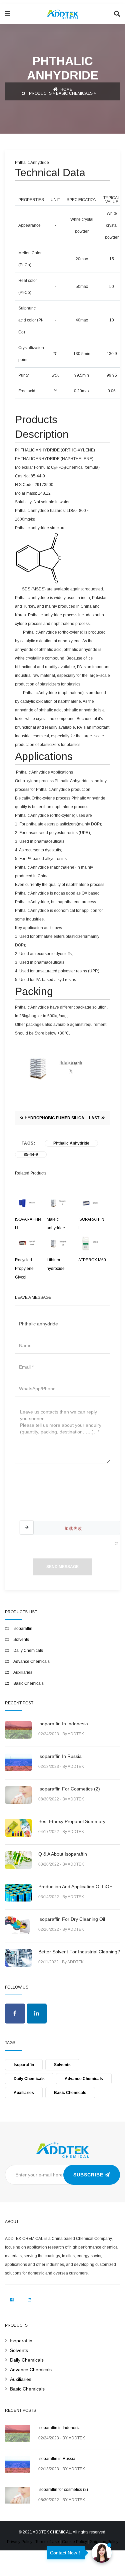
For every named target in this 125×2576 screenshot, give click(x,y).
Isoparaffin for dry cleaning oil (72, 1919)
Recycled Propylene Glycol (24, 1269)
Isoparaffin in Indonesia (63, 1724)
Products (40, 93)
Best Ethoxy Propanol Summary (72, 1821)
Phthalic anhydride (71, 1143)
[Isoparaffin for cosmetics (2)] (17, 2494)
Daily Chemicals (28, 1651)
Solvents (21, 1640)
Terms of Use (47, 2542)
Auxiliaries (23, 1672)
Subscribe (89, 2175)
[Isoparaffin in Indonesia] (17, 2433)
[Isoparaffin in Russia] (17, 2463)
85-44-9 (31, 1155)
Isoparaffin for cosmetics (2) (69, 1789)
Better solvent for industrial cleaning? (79, 1952)
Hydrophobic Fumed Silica (54, 1118)
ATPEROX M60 (92, 1260)
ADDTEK (77, 2438)
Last (95, 1118)
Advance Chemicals (31, 1661)
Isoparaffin (23, 1629)
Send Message (62, 1567)
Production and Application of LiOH (75, 1887)
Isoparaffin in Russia (60, 1756)
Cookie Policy (74, 2542)
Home (66, 89)
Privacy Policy (20, 2542)
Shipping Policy (104, 2542)
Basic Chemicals (74, 93)
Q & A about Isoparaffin (63, 1854)
